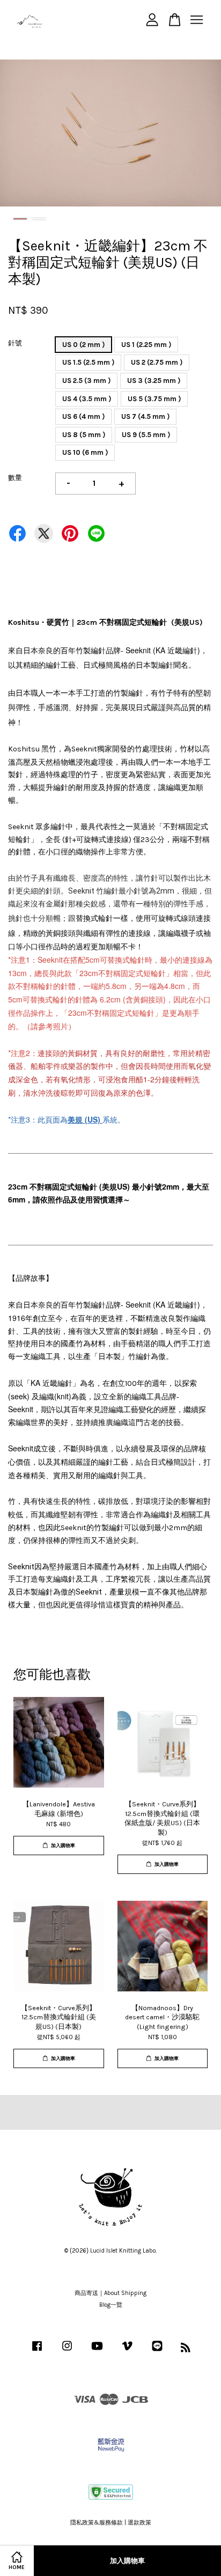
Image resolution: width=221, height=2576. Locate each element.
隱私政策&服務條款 (97, 2523)
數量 (15, 478)
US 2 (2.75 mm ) (157, 362)
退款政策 (139, 2523)
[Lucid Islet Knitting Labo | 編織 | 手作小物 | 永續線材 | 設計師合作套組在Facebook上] (37, 2352)
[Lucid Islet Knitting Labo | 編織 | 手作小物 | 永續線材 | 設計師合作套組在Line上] (157, 2352)
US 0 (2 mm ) (83, 345)
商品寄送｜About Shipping (110, 2293)
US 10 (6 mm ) (85, 452)
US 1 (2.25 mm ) (146, 345)
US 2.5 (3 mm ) (86, 381)
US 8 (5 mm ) (84, 435)
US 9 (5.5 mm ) (146, 435)
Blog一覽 (111, 2305)
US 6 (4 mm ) (83, 416)
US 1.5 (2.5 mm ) (88, 362)
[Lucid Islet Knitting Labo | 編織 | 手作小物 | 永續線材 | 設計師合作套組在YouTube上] (97, 2352)
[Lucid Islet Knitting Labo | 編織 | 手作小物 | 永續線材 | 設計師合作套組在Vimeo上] (127, 2352)
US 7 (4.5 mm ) (145, 416)
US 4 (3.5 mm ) (87, 399)
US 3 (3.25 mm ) (154, 381)
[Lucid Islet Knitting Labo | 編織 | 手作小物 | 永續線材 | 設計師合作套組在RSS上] (186, 2350)
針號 (15, 343)
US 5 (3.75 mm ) (154, 399)
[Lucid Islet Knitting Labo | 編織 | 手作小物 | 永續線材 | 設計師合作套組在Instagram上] (67, 2352)
